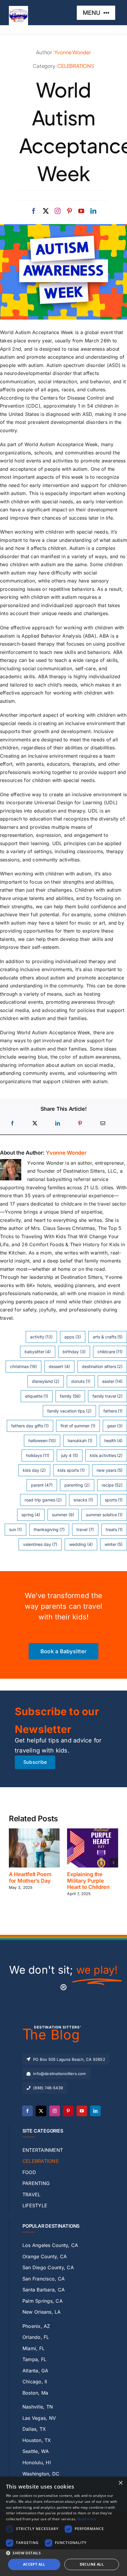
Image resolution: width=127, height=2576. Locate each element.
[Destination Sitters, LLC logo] (18, 8)
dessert (59, 1366)
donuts (81, 1381)
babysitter (38, 1352)
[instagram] (58, 211)
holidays (38, 1455)
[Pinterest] (80, 1123)
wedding (81, 1544)
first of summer (78, 1426)
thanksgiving (49, 1529)
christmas (24, 1366)
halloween (42, 1441)
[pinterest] (69, 211)
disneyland (46, 1381)
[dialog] (63, 2526)
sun (16, 1529)
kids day (34, 1470)
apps (73, 1337)
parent (42, 1485)
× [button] (120, 2483)
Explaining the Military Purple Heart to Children (88, 1881)
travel (85, 1529)
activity (41, 1337)
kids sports (71, 1470)
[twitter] (46, 211)
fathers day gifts (30, 1426)
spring (31, 1515)
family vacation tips (69, 1411)
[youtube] (81, 211)
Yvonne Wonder (73, 52)
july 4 (70, 1455)
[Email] (103, 1123)
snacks (83, 1500)
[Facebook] (12, 1123)
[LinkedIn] (58, 1123)
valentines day (40, 1544)
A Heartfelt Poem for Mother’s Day (30, 1877)
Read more (87, 2519)
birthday (74, 1352)
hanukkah (80, 1441)
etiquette (37, 1396)
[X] (35, 1123)
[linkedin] (93, 211)
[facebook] (34, 211)
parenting (77, 1485)
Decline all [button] (92, 2564)
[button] (13, 1862)
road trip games (43, 1500)
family (70, 1396)
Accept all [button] (34, 2564)
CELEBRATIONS (76, 66)
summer (63, 1515)
